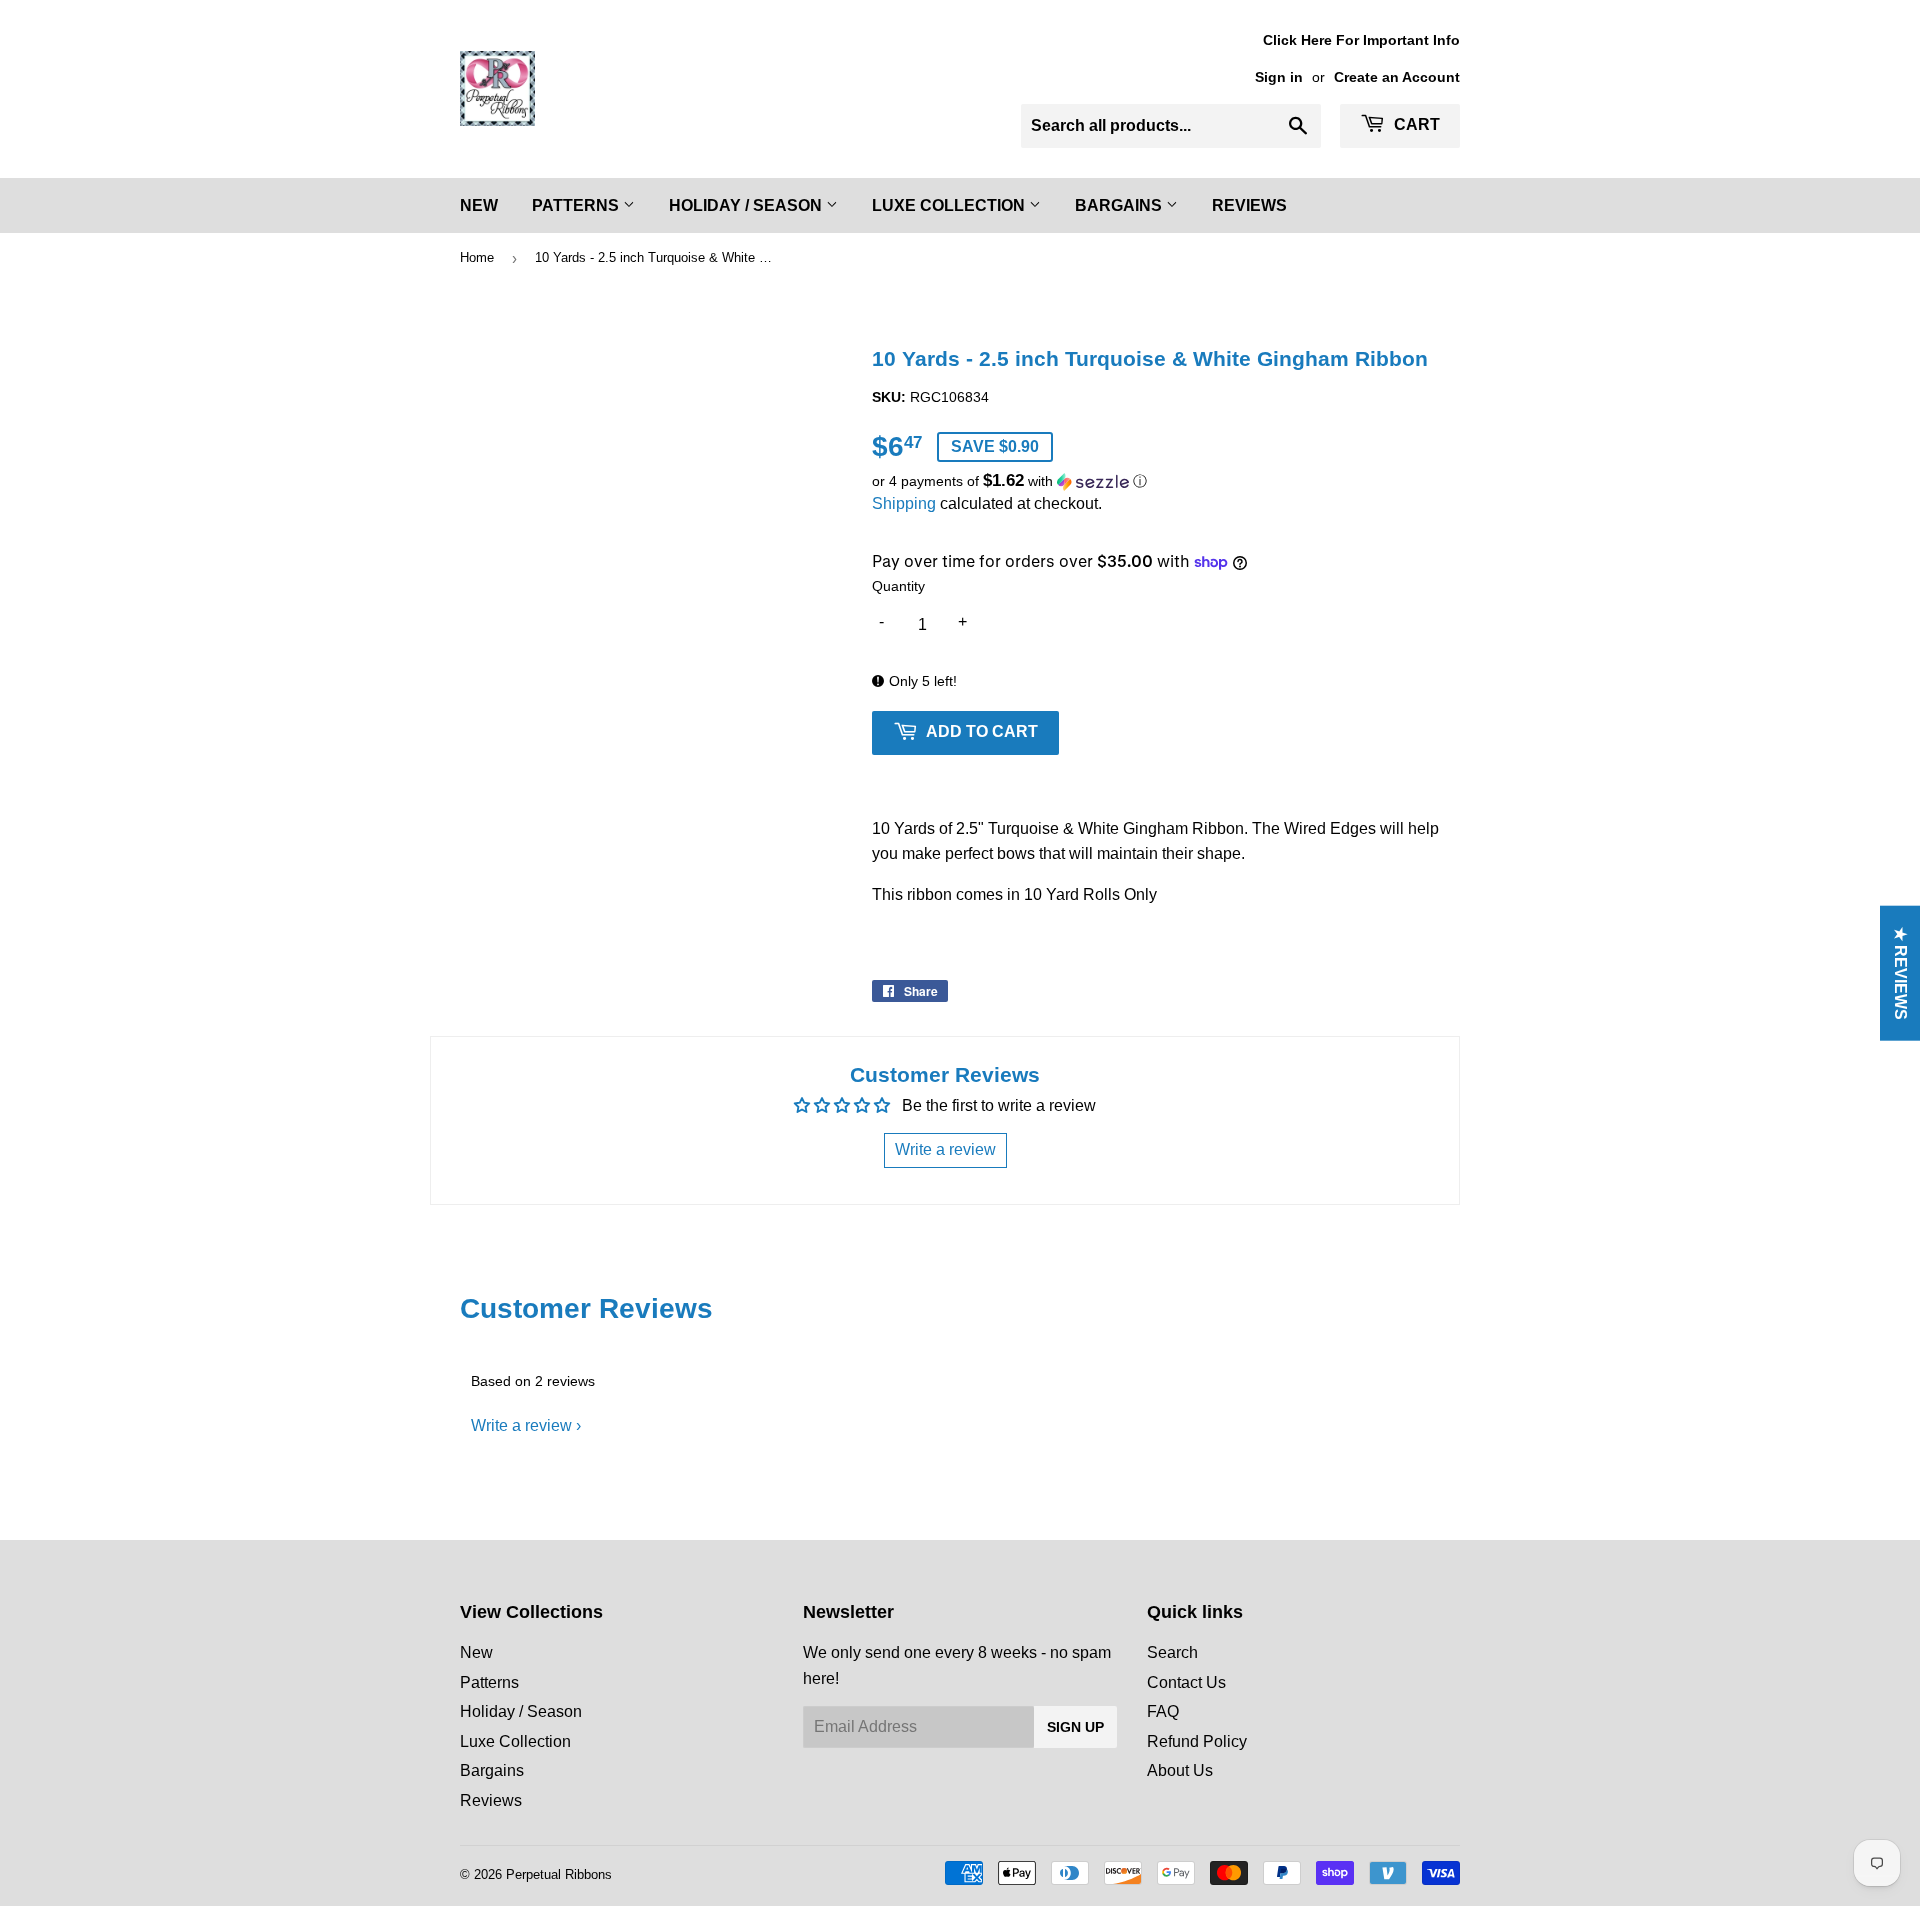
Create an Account (1397, 77)
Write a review (521, 1425)
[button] (1166, 481)
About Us (1180, 1770)
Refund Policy (1197, 1741)
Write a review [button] (945, 1149)
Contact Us (1186, 1682)
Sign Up (1075, 1727)
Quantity (898, 586)
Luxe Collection (950, 205)
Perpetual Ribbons (559, 1874)
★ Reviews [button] (1900, 973)
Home (477, 257)
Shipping (904, 503)
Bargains (1120, 205)
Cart (1415, 124)
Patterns (577, 205)
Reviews (1249, 205)
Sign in (1279, 77)
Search (1172, 1652)
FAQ (1163, 1711)
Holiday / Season (747, 205)
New (479, 205)
